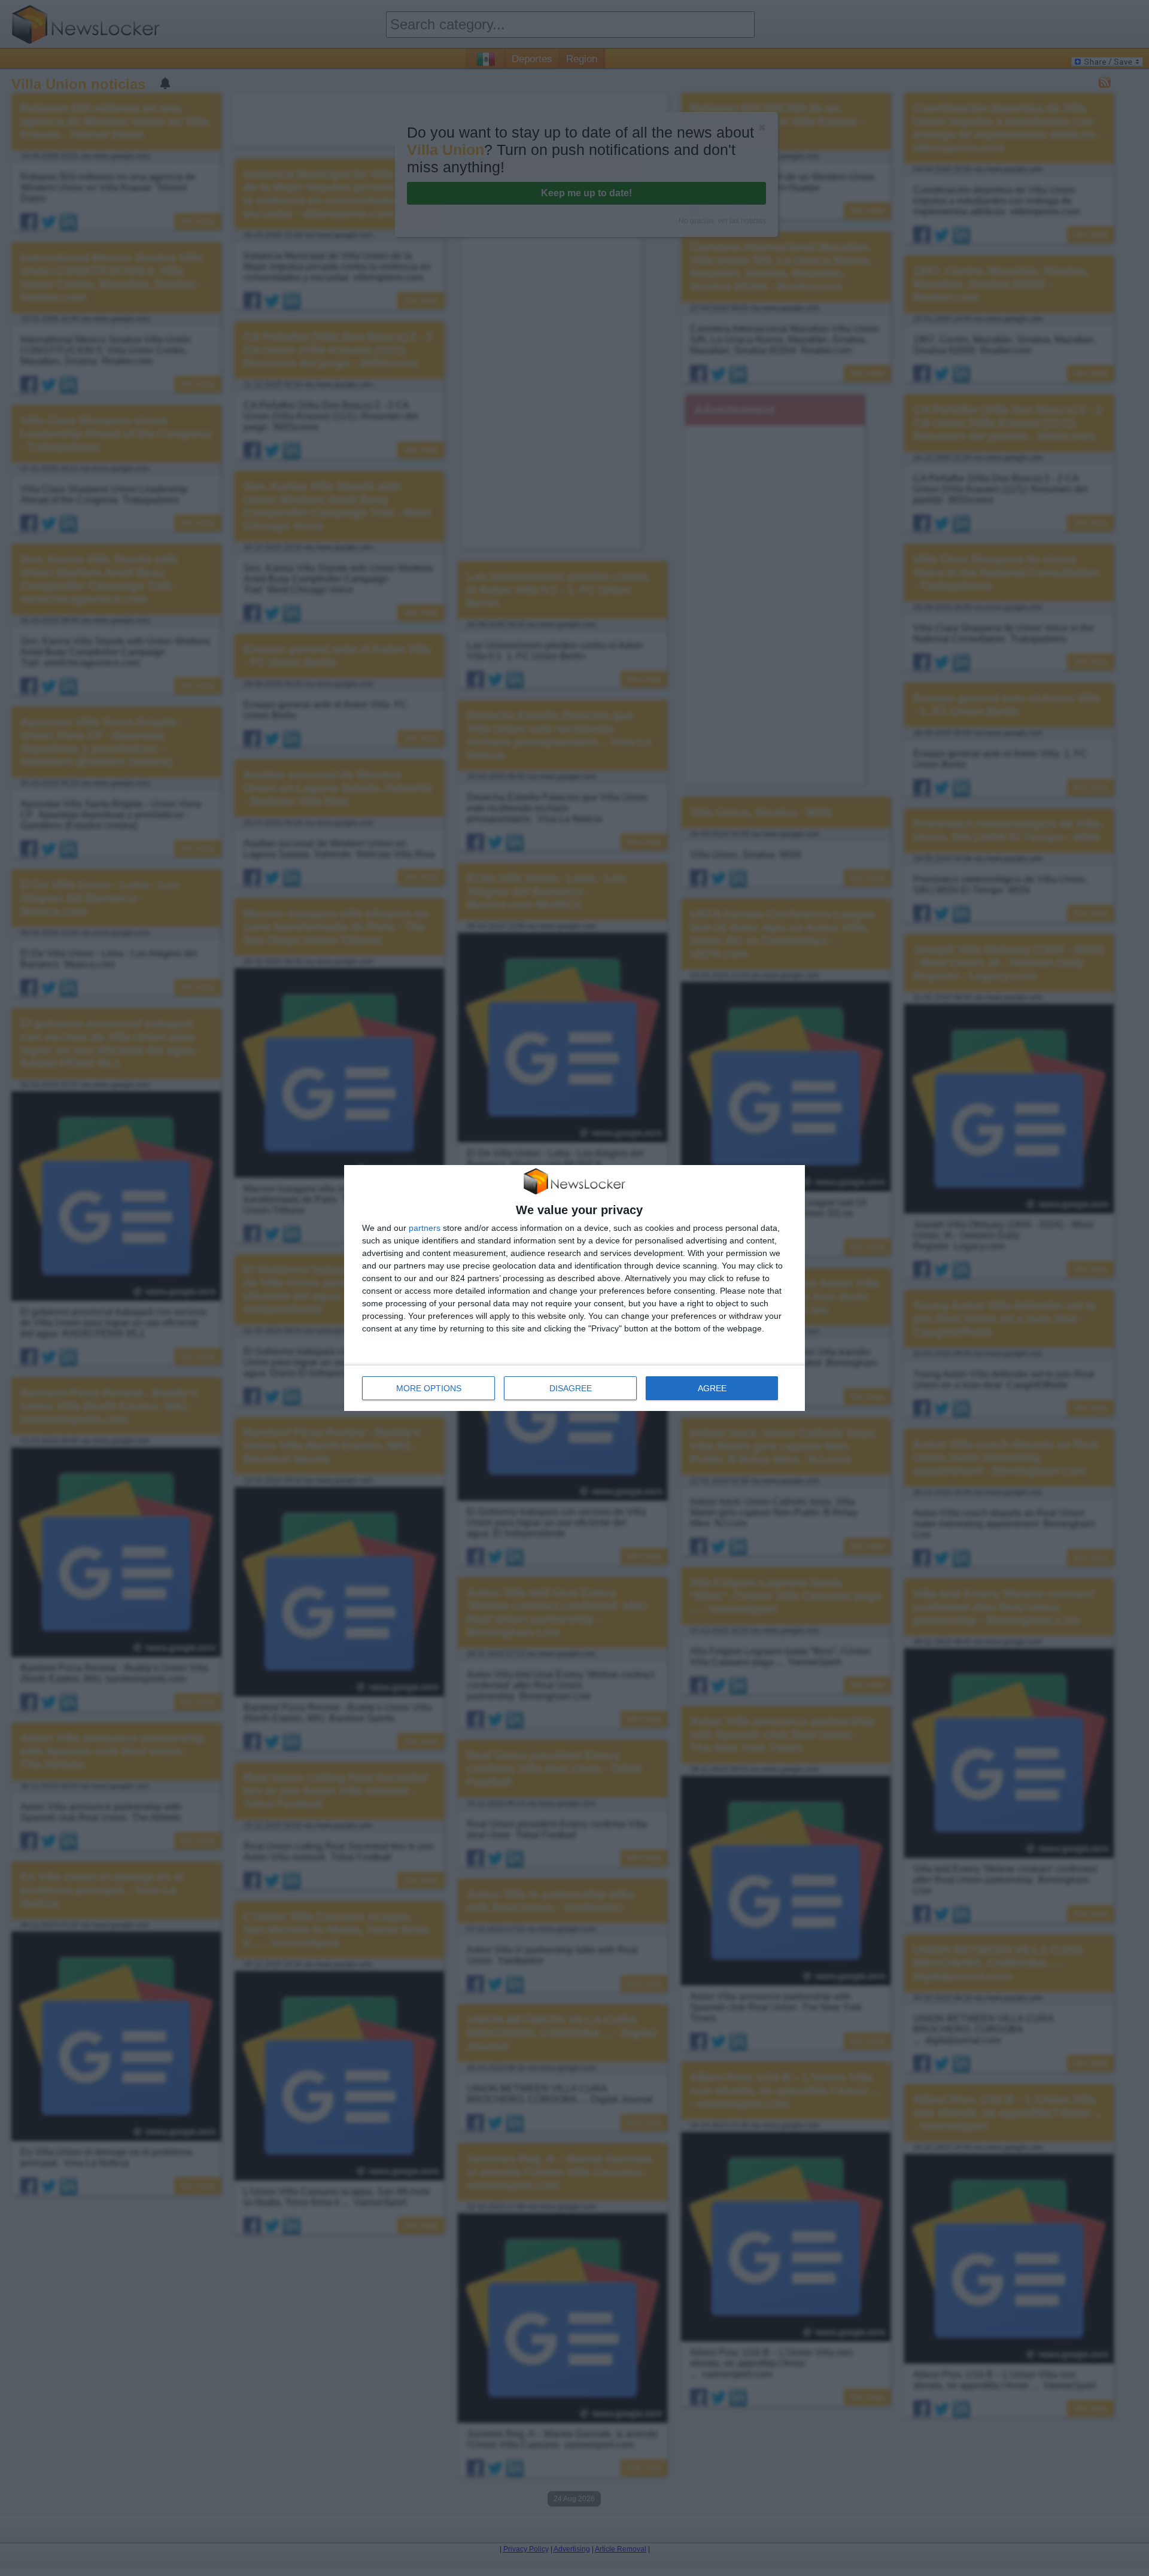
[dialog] (574, 1288)
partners (425, 1228)
